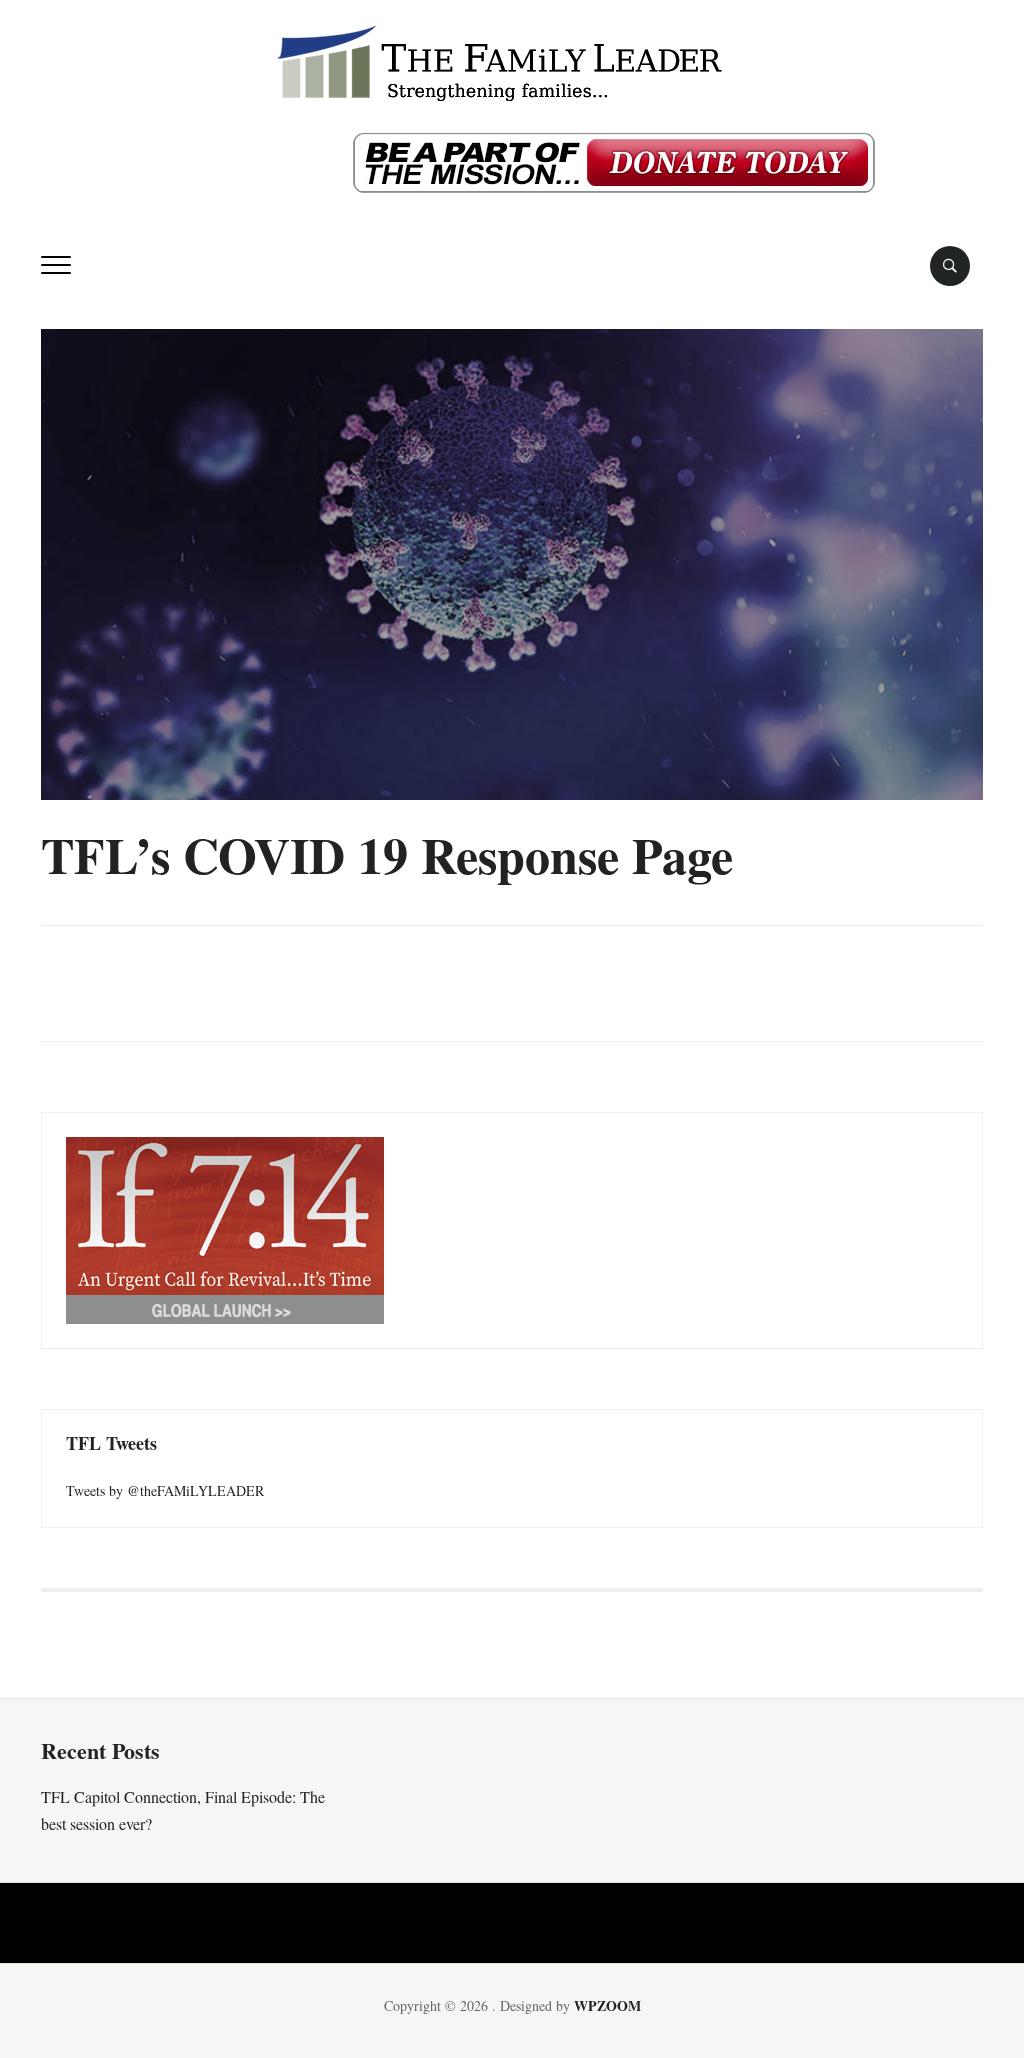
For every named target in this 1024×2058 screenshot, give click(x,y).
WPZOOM (607, 2005)
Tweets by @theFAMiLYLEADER (165, 1490)
